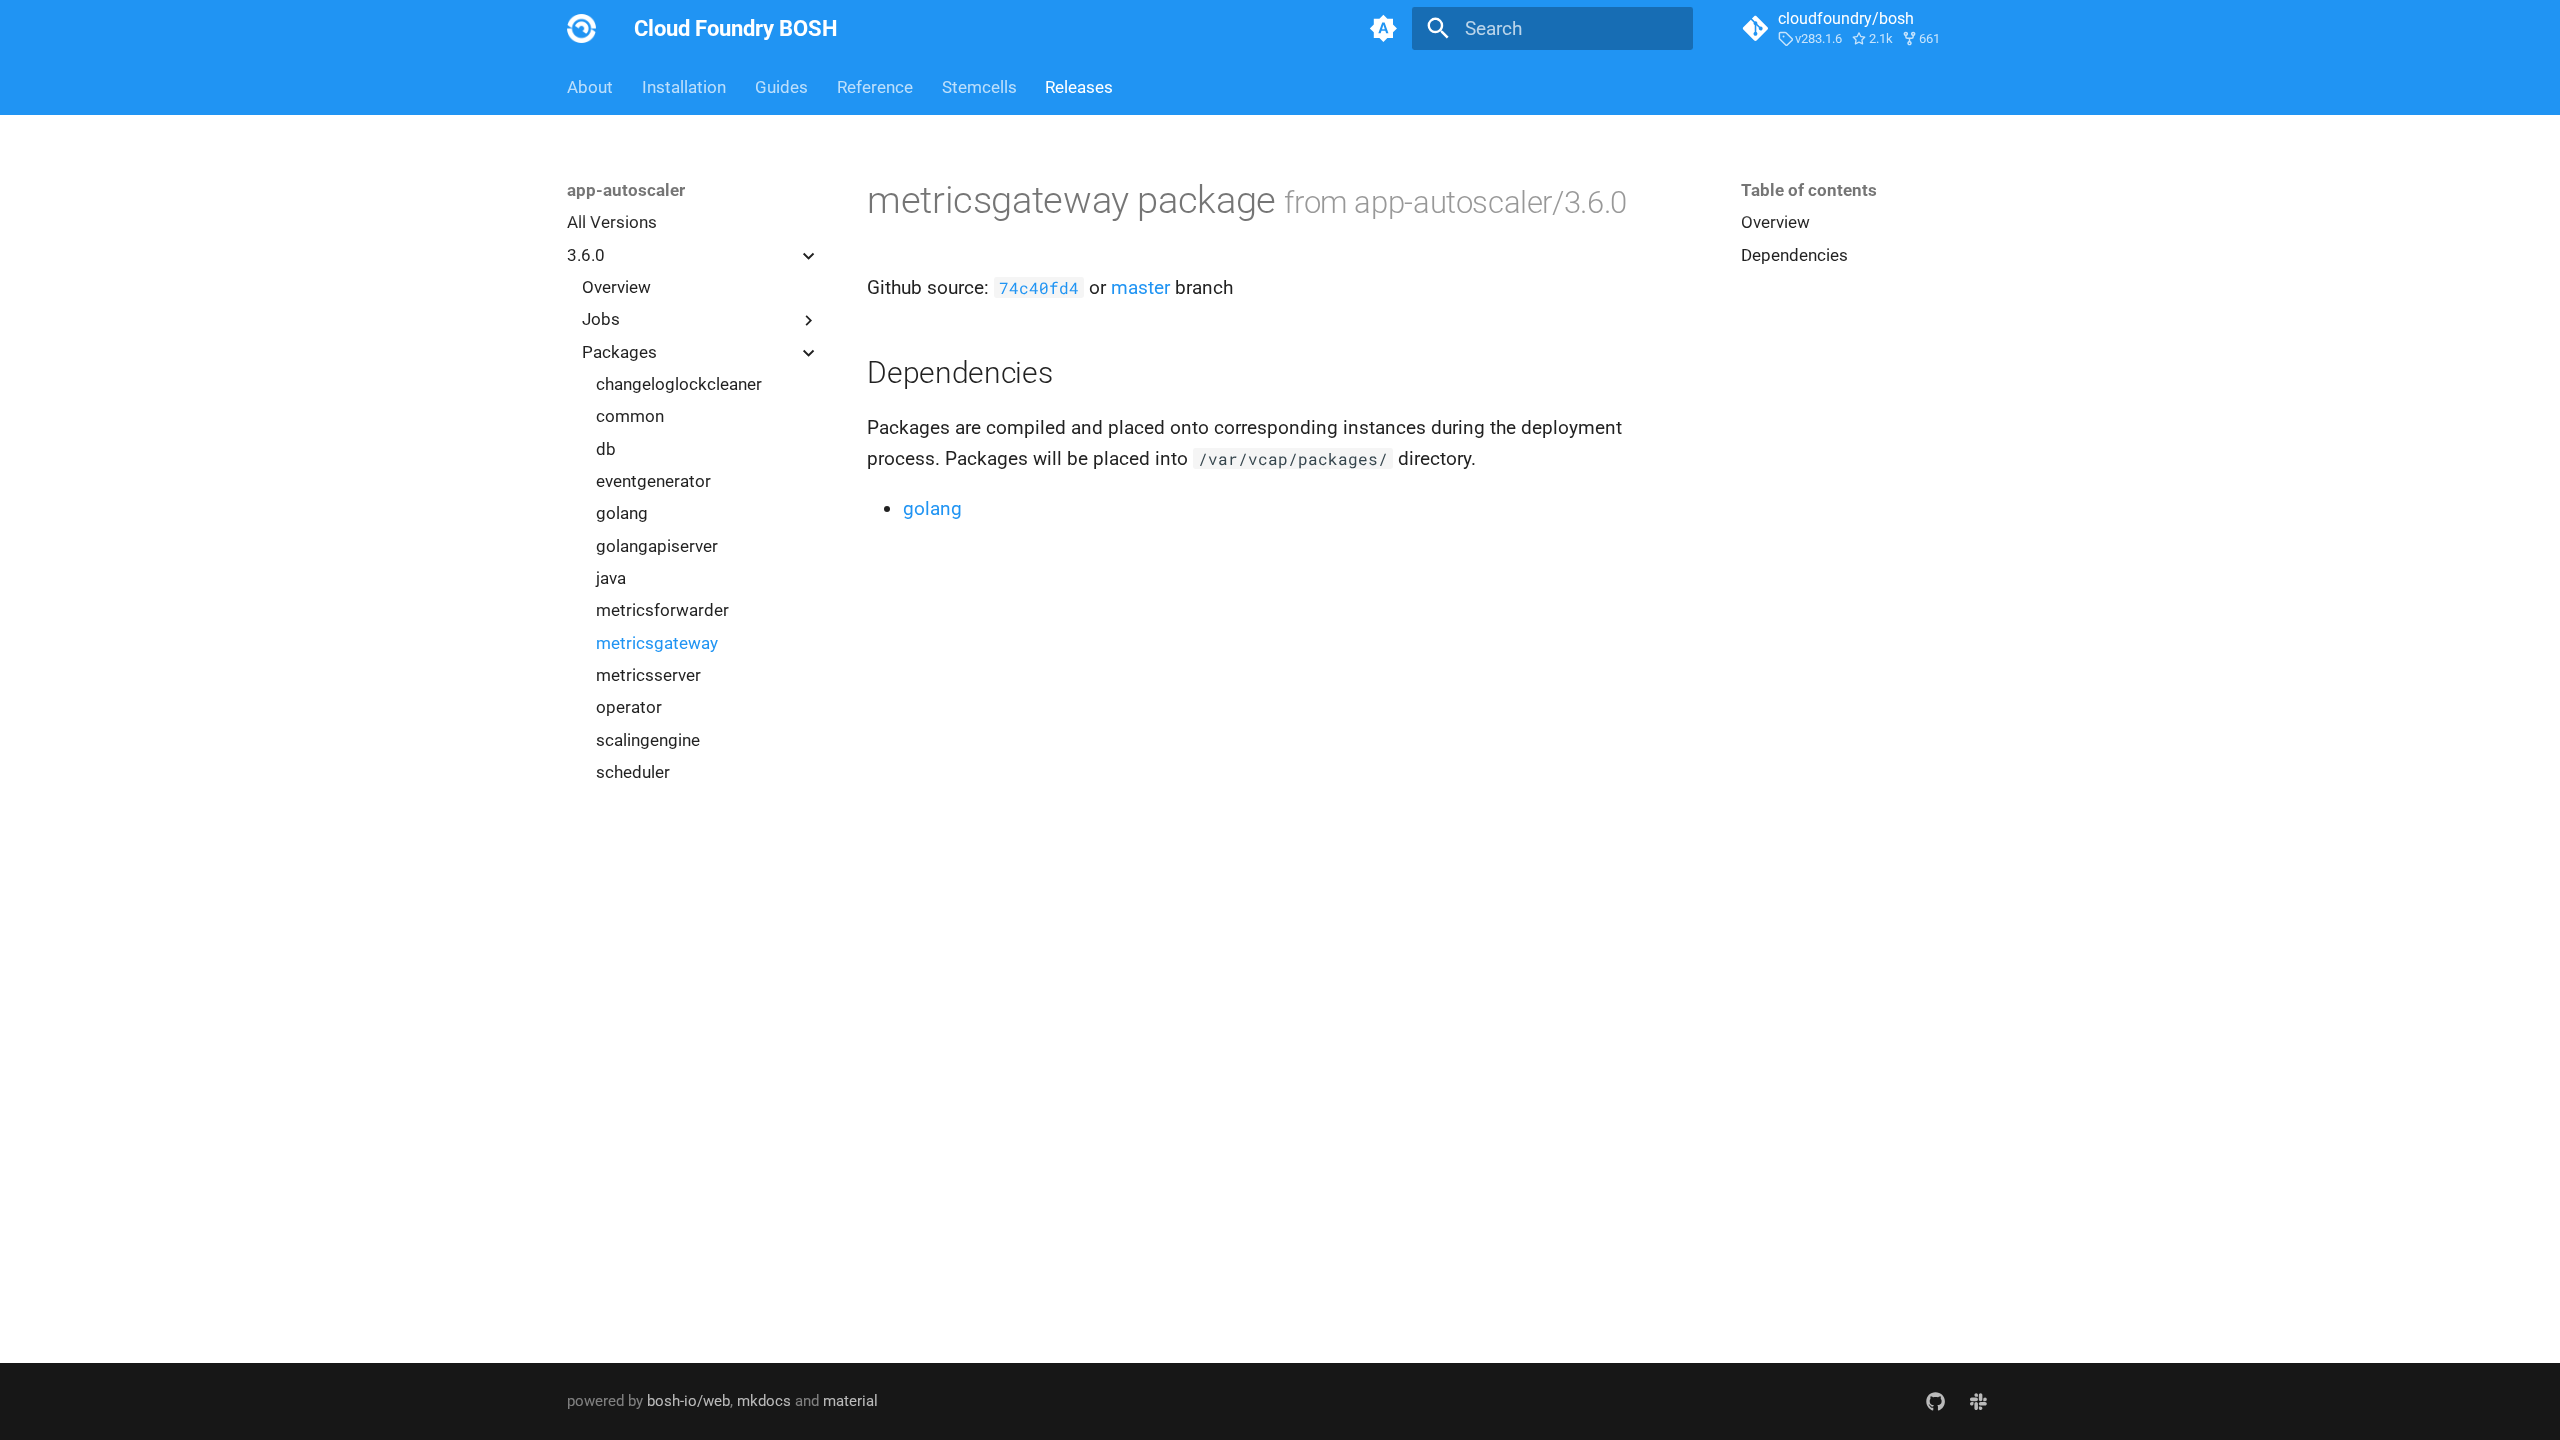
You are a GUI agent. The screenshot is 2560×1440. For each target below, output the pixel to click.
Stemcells (978, 87)
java (611, 578)
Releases (1079, 87)
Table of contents (1809, 190)
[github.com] (1935, 1401)
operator (629, 707)
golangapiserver (657, 546)
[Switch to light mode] (1383, 29)
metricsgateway (657, 643)
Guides (781, 87)
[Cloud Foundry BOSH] (582, 29)
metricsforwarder (662, 610)
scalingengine (648, 740)
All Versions (612, 222)
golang (622, 513)
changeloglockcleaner (679, 384)
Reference (875, 87)
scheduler (633, 772)
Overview (616, 287)
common (630, 416)
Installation (684, 87)
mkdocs (764, 1401)
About (590, 87)
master (1140, 287)
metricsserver (648, 675)
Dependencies (1794, 255)
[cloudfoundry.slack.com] (1978, 1401)
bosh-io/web (688, 1401)
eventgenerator (653, 481)
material (850, 1401)
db (606, 449)
